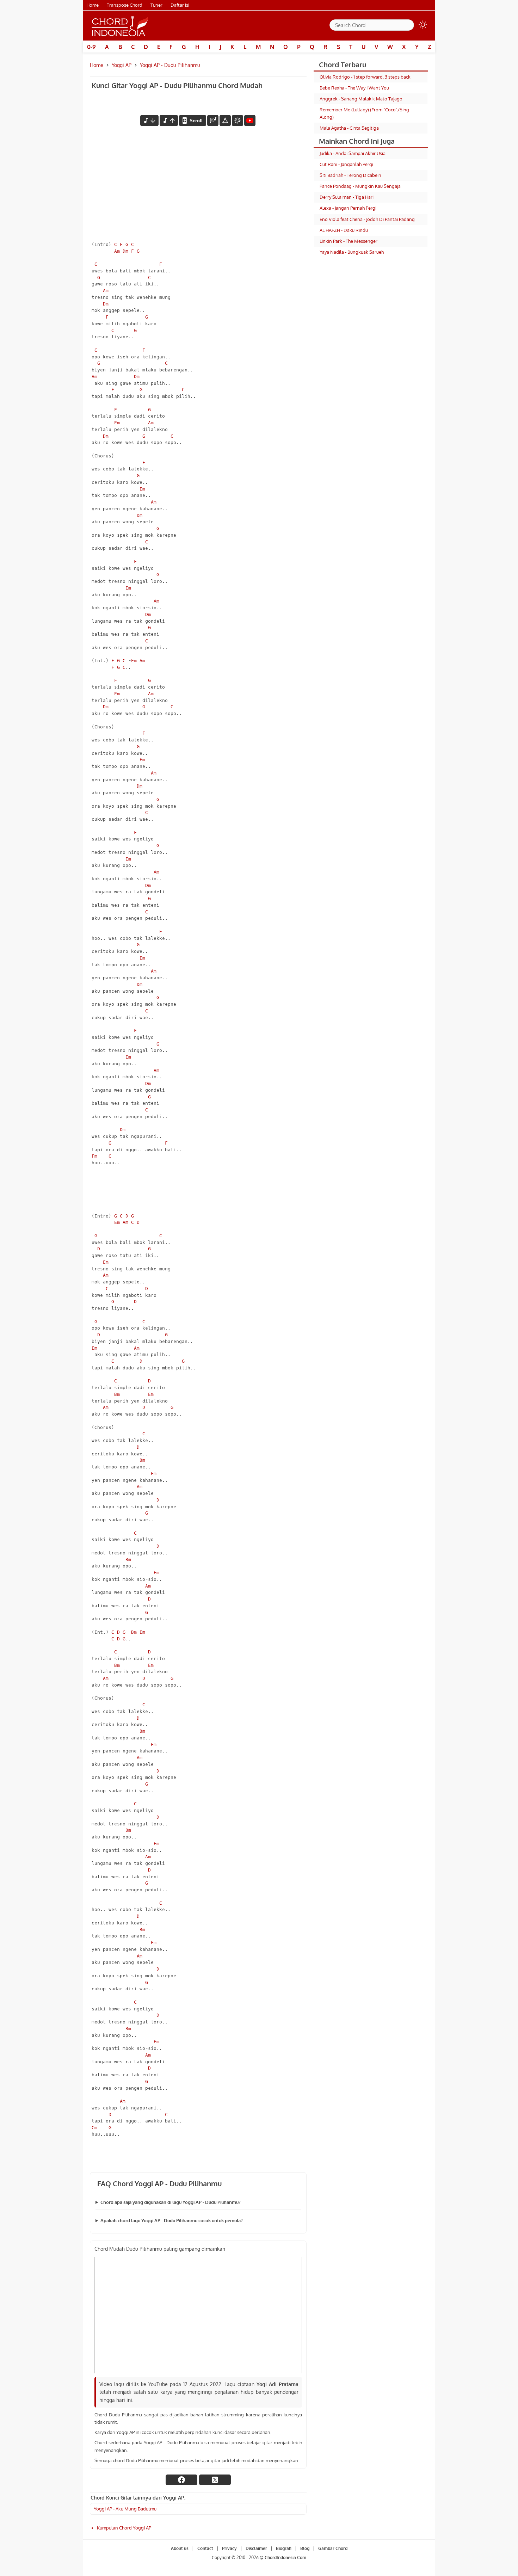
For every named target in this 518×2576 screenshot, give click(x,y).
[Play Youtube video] (198, 2315)
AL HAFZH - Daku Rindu (344, 230)
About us (180, 2548)
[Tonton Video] (250, 121)
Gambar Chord (333, 2548)
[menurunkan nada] (149, 121)
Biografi (284, 2548)
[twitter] (215, 2480)
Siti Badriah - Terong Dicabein (350, 175)
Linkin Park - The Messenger (349, 241)
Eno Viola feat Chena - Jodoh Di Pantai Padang (367, 219)
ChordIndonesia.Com (285, 2558)
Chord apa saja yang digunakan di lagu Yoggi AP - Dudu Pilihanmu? (171, 2202)
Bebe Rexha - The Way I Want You (354, 88)
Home (92, 5)
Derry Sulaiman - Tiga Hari (347, 197)
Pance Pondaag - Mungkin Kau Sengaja (360, 186)
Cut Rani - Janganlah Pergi (346, 164)
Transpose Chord (125, 5)
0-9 (91, 47)
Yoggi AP (122, 65)
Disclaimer (256, 2548)
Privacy (229, 2548)
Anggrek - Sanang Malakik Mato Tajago (361, 99)
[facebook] (181, 2480)
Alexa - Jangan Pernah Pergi (348, 208)
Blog (305, 2548)
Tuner (156, 5)
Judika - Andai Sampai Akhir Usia (353, 153)
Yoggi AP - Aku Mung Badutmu (125, 2509)
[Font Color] (238, 121)
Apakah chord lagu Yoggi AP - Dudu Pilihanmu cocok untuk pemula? (172, 2220)
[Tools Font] (225, 121)
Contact (205, 2548)
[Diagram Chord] (213, 121)
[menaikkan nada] (169, 121)
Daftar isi (180, 5)
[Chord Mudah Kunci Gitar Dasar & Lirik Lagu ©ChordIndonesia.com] (120, 26)
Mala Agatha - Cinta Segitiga (349, 128)
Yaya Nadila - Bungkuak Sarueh (352, 252)
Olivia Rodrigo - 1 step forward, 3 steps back (365, 77)
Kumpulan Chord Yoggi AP (124, 2528)
